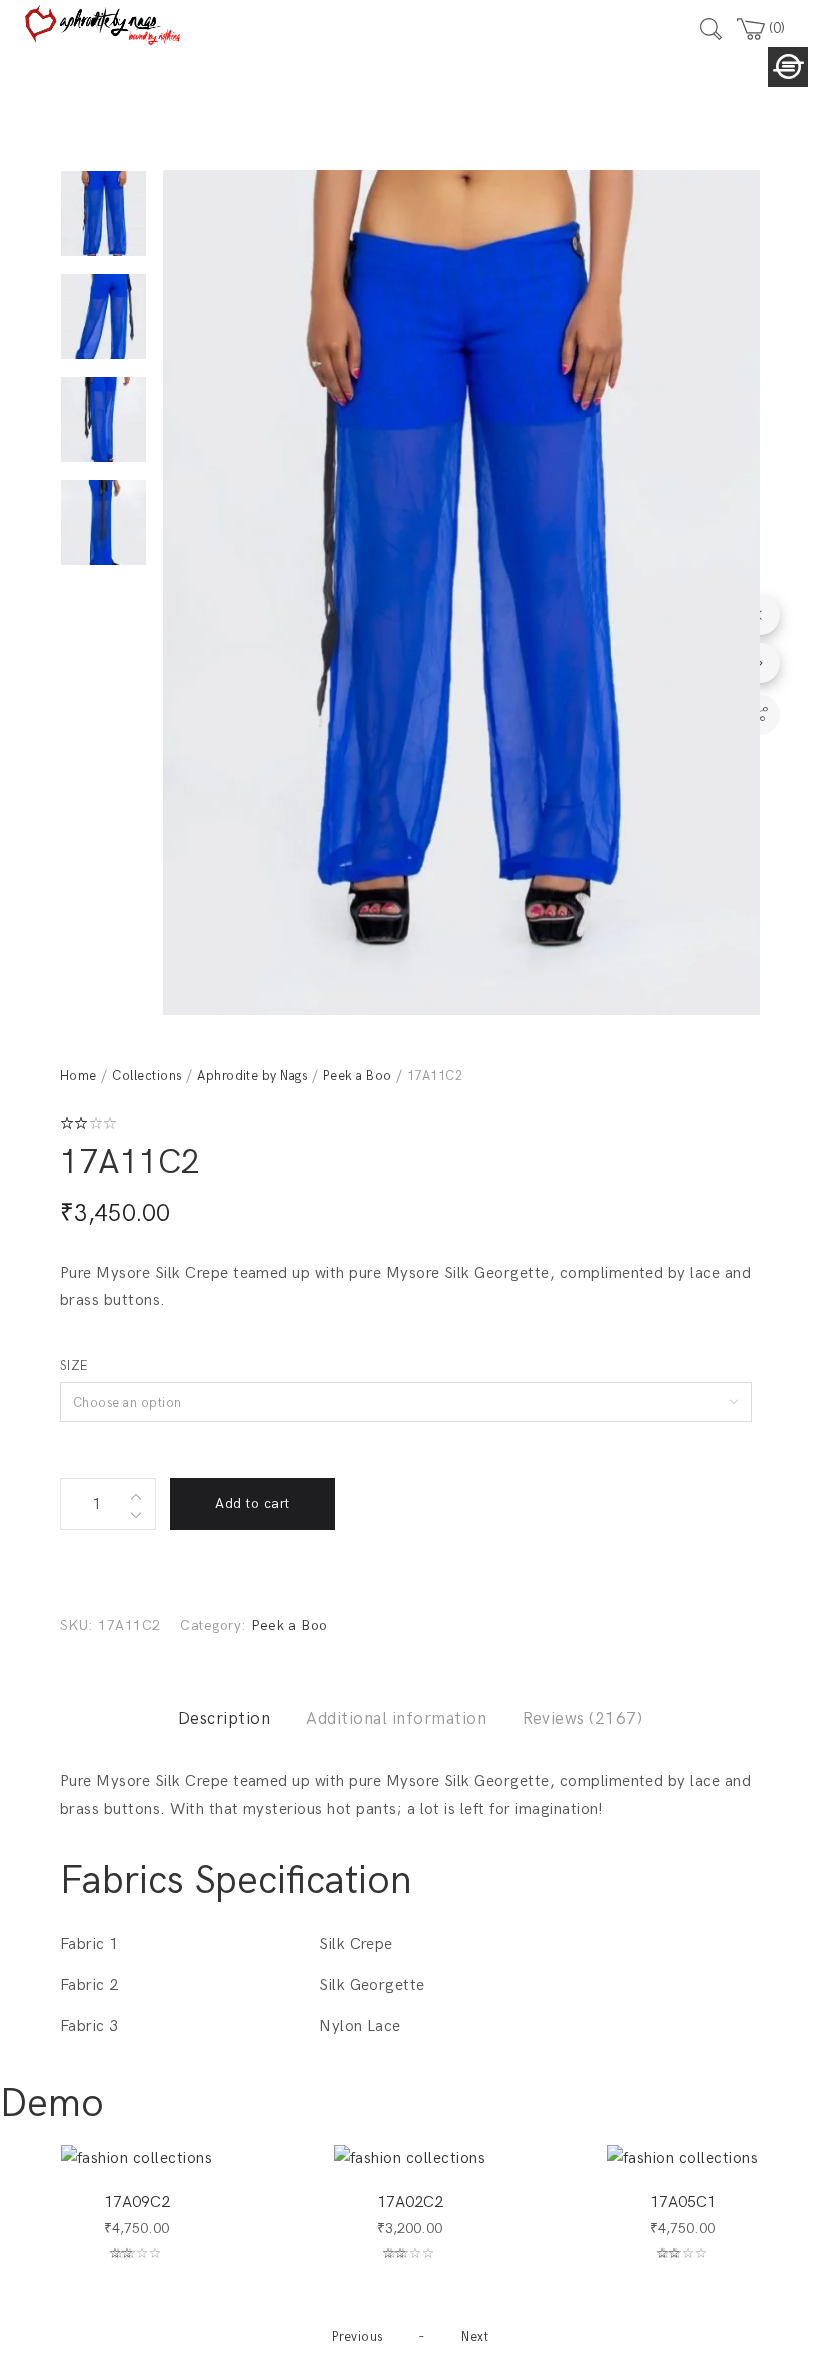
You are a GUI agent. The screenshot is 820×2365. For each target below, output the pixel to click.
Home (78, 1076)
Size (74, 1366)
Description (224, 1719)
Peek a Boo (357, 1076)
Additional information (396, 1719)
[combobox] (406, 1402)
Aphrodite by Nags (252, 1076)
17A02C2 (410, 2202)
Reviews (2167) (583, 1719)
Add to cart (252, 1503)
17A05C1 (683, 2202)
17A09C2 (137, 2202)
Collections (146, 1076)
